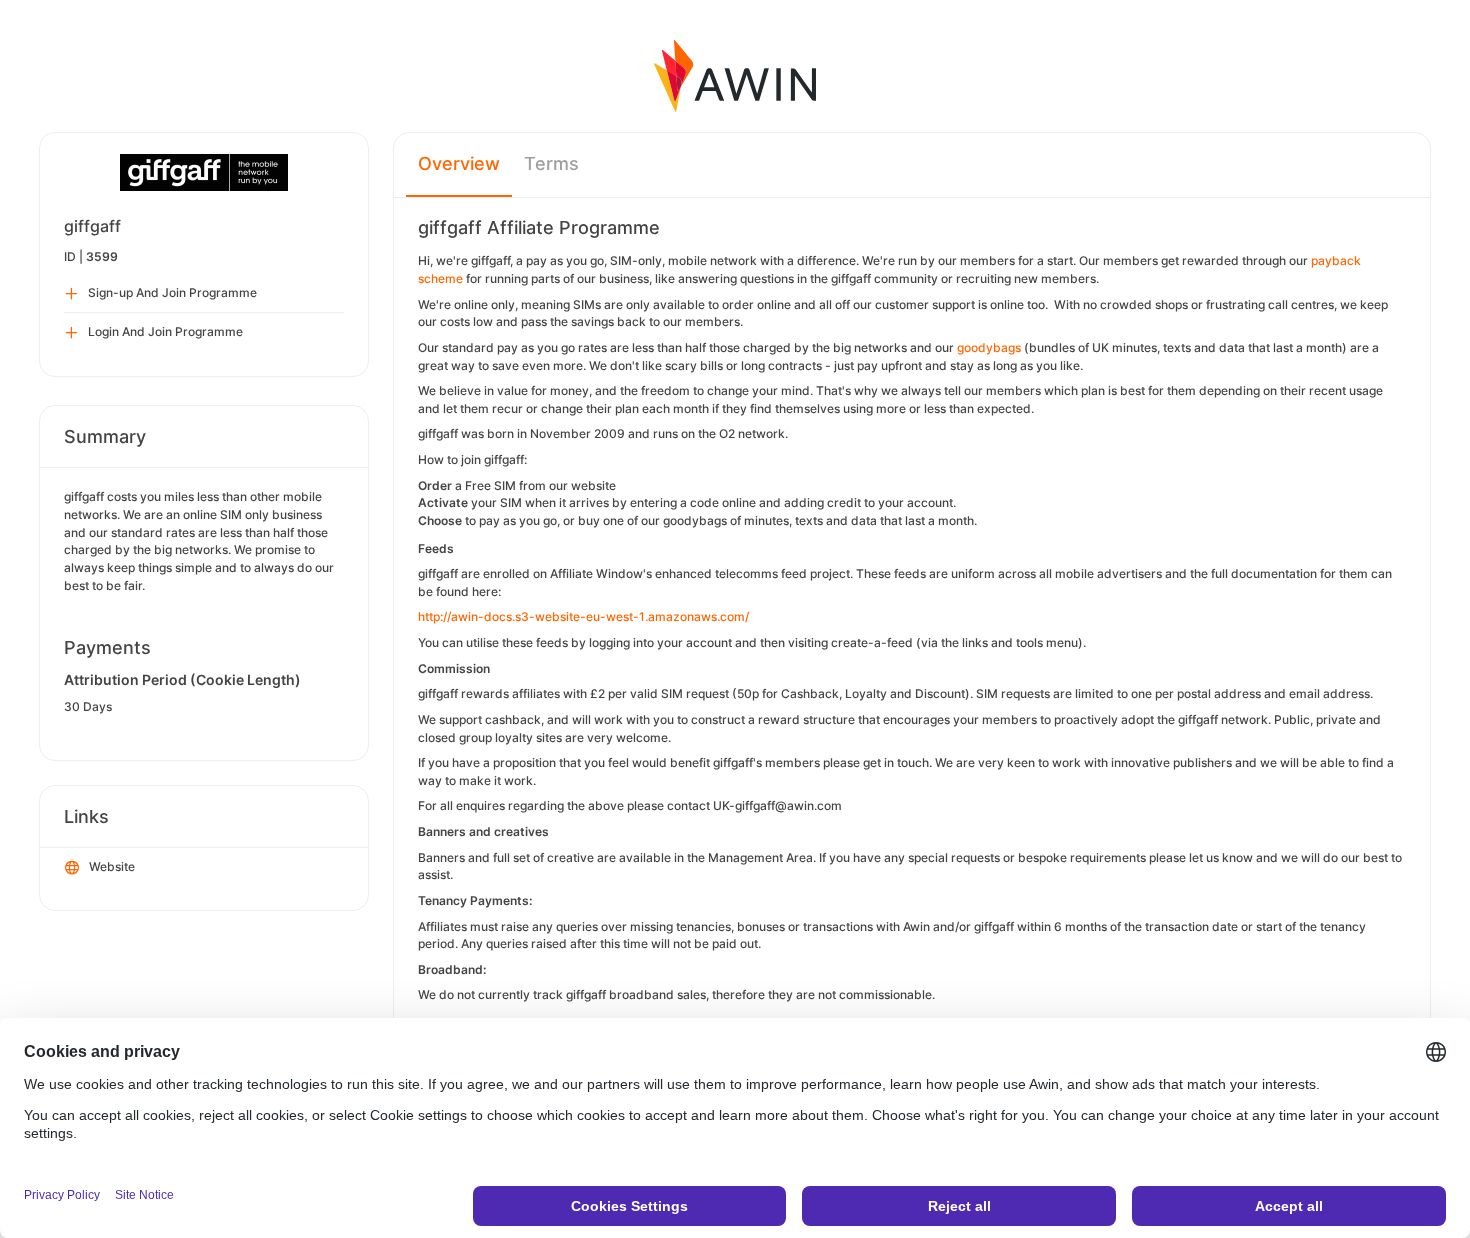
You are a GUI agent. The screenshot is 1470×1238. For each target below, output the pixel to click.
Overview (459, 163)
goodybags (989, 347)
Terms (551, 163)
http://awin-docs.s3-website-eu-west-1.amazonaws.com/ (583, 616)
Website (112, 866)
